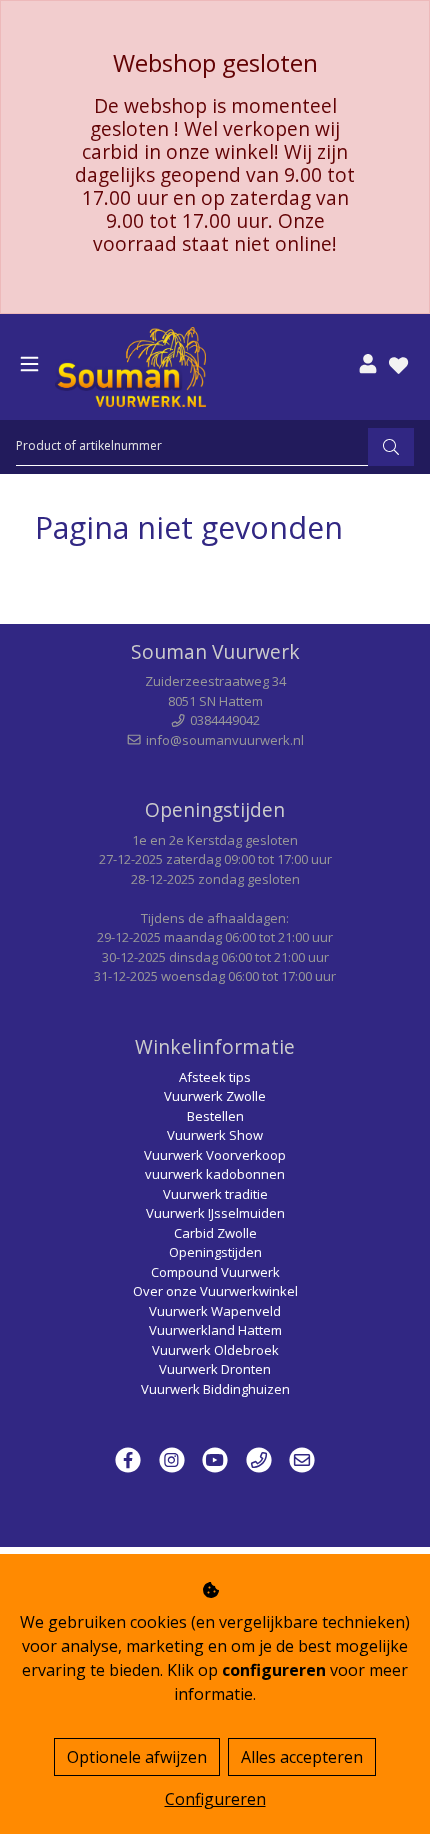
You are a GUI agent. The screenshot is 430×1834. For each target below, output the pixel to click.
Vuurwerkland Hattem (215, 1330)
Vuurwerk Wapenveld (215, 1311)
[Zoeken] (391, 447)
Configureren (215, 1799)
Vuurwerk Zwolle (215, 1096)
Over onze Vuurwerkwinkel (215, 1291)
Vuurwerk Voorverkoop (215, 1155)
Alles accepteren (302, 1757)
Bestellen (215, 1116)
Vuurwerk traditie (215, 1194)
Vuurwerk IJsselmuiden (215, 1213)
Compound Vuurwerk (215, 1272)
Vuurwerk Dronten (215, 1369)
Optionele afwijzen (137, 1757)
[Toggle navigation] (29, 364)
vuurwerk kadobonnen (215, 1174)
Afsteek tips (215, 1077)
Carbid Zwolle (215, 1233)
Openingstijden (215, 1252)
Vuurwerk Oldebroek (215, 1350)
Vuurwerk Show (215, 1135)
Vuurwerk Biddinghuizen (215, 1389)
